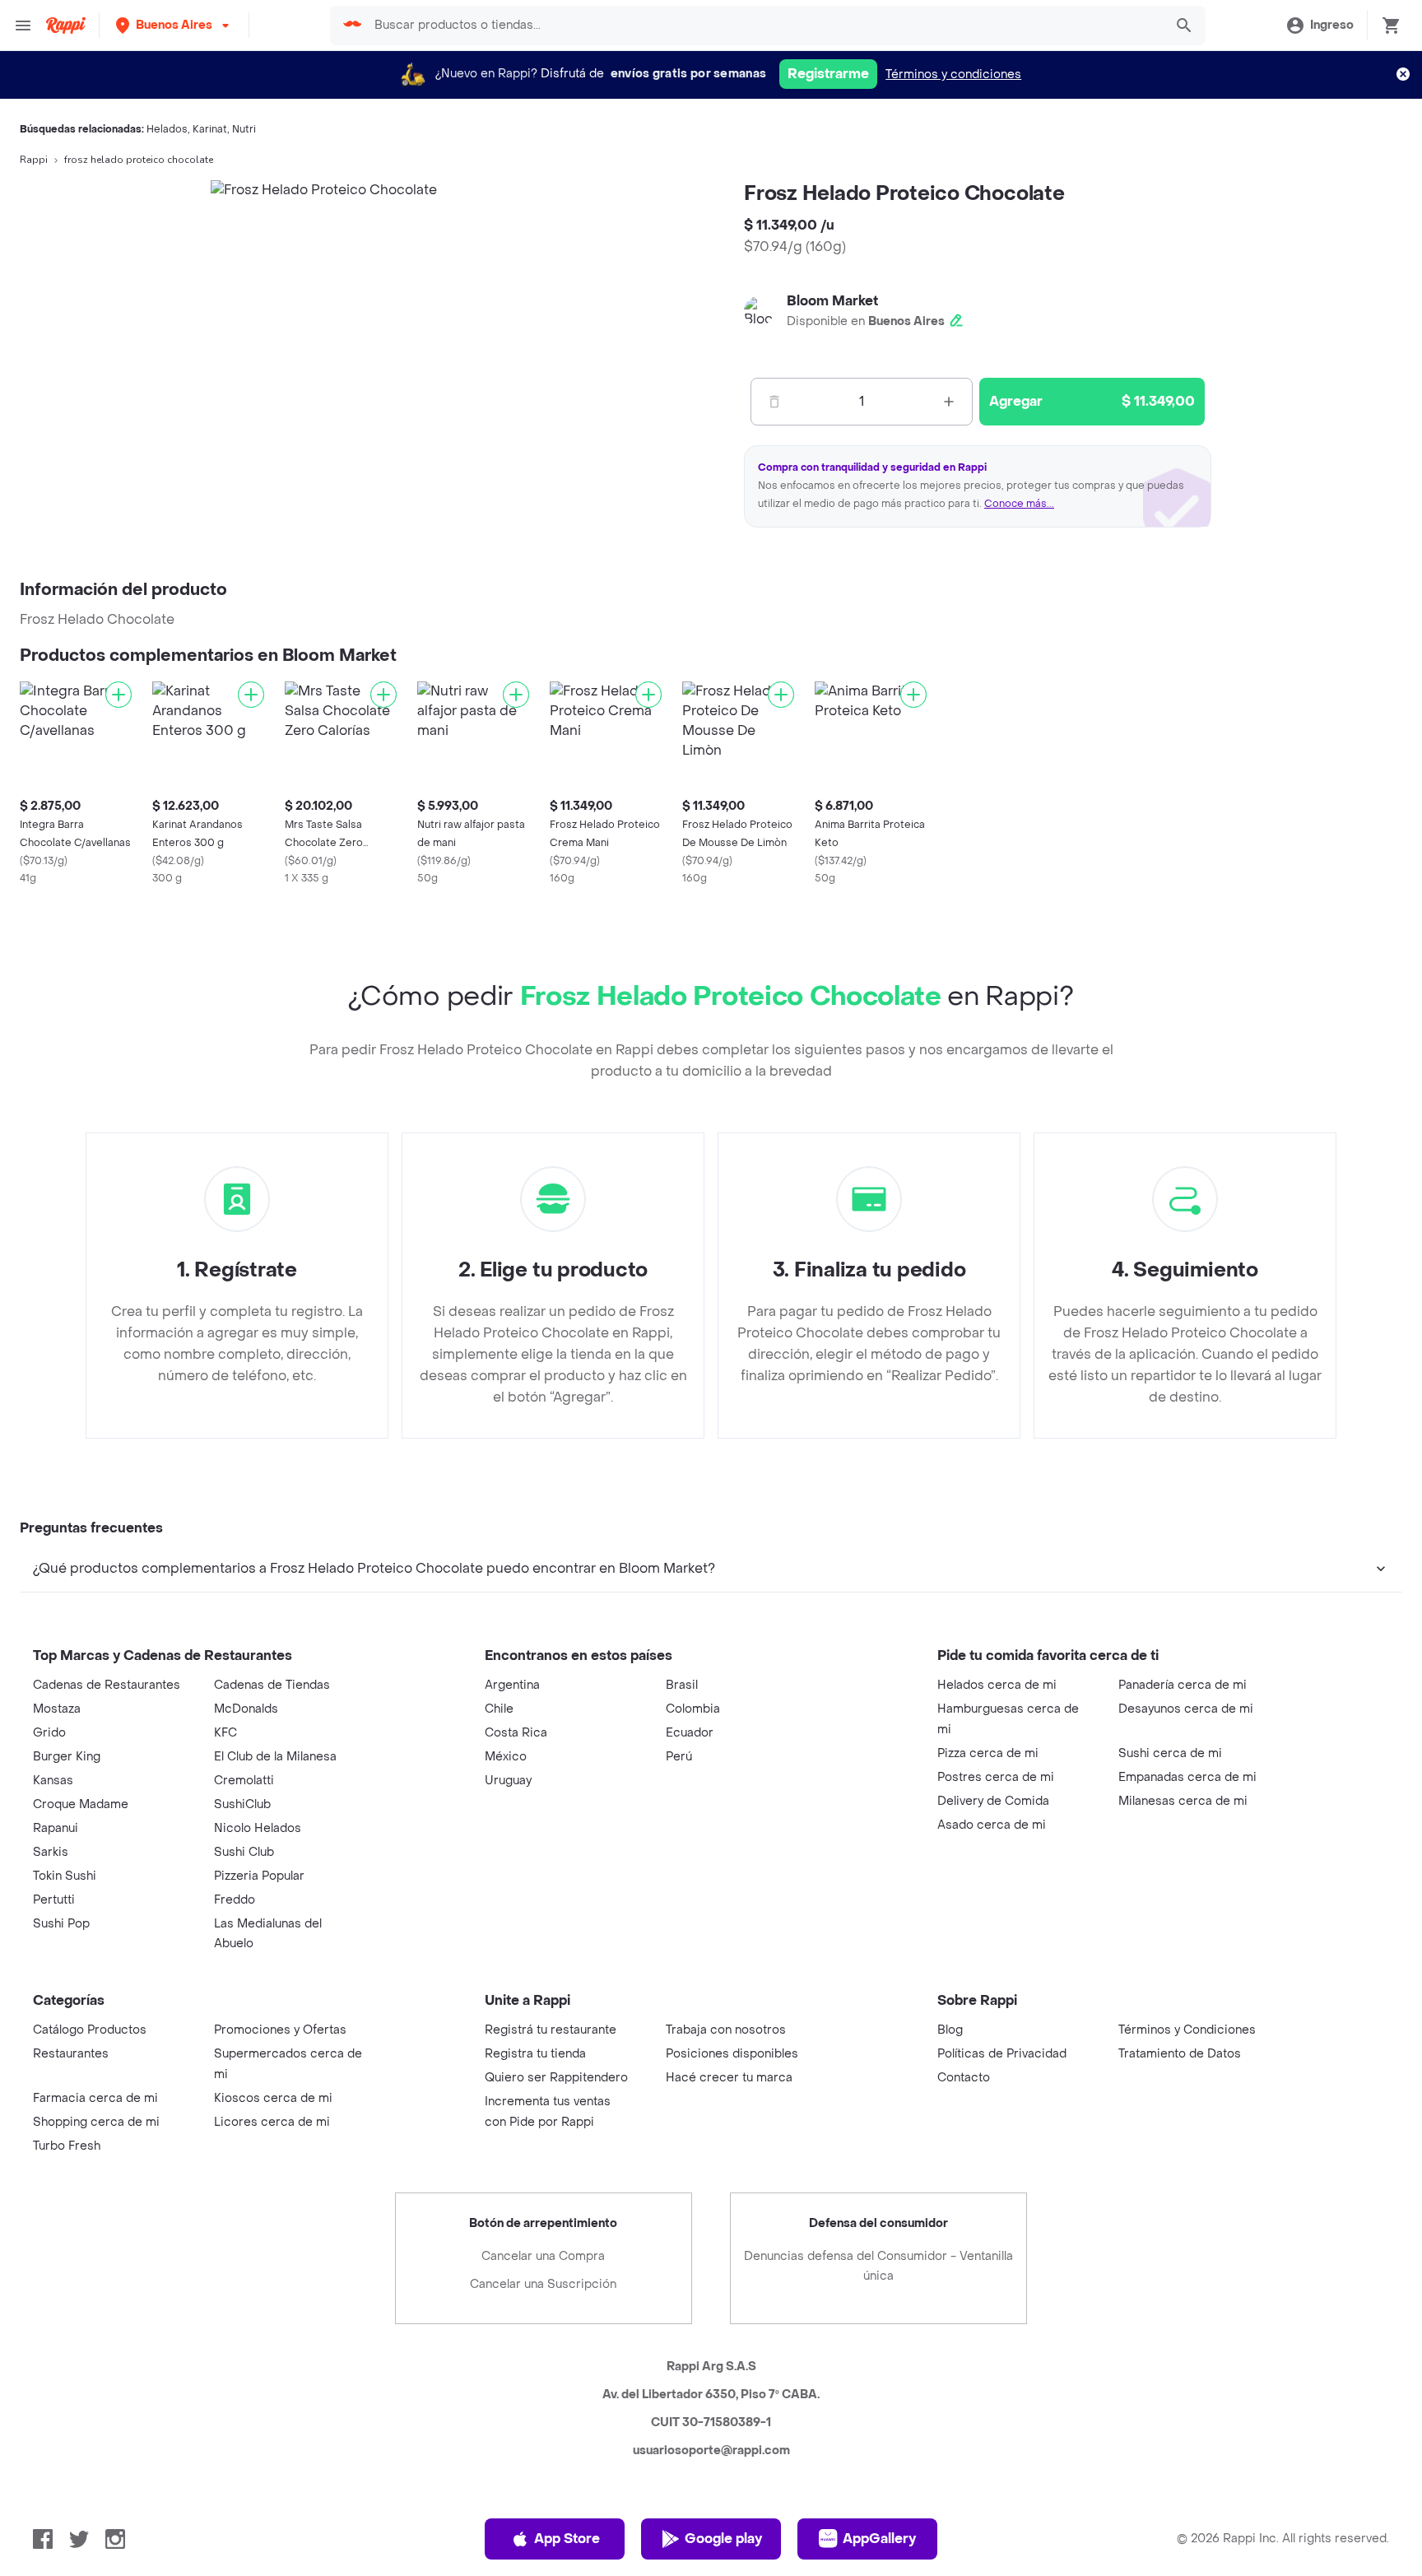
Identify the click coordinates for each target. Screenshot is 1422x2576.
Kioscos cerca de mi (273, 2098)
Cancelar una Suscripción (543, 2284)
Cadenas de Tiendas (272, 1685)
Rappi (34, 160)
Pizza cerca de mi (988, 1753)
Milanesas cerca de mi (1183, 1801)
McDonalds (246, 1709)
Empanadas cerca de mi (1187, 1777)
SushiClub (242, 1804)
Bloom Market (832, 301)
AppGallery (879, 2539)
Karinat (210, 129)
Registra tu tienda (535, 2054)
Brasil (682, 1685)
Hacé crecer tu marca (729, 2078)
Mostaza (57, 1709)
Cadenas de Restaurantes (107, 1685)
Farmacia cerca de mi (95, 2098)
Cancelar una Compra (543, 2256)
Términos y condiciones (953, 74)
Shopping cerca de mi (96, 2122)
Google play (723, 2539)
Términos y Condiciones (1187, 2030)
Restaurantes (71, 2054)
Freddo (235, 1900)
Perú (679, 1757)
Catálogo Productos (90, 2030)
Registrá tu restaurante (551, 2030)
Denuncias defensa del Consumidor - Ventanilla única (878, 2266)
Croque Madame (81, 1804)
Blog (950, 2030)
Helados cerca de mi (997, 1685)
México (506, 1757)
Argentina (512, 1685)
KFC (225, 1733)
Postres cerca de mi (996, 1777)
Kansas (53, 1781)
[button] (174, 25)
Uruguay (508, 1781)
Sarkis (51, 1852)
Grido (49, 1733)
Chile (499, 1709)
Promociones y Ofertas (280, 2030)
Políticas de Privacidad (1002, 2054)
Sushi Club (244, 1852)
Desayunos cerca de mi (1186, 1709)
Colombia (693, 1709)
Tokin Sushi (65, 1876)
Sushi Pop (61, 1924)
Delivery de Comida (993, 1801)
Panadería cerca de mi (1183, 1685)
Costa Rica (516, 1733)
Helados (167, 129)
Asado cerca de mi (992, 1825)
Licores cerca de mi (272, 2122)
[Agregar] (118, 695)
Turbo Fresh (67, 2146)
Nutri (244, 129)
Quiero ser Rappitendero (556, 2078)
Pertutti (54, 1900)
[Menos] (774, 402)
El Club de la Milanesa (275, 1757)
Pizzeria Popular (259, 1876)
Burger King (67, 1757)
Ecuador (690, 1733)
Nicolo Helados (258, 1828)
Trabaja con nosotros (726, 2030)
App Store (567, 2539)
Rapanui (56, 1828)
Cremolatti (244, 1781)
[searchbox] (763, 26)
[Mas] (949, 402)
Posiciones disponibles (732, 2054)
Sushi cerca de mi (1170, 1753)
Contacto (964, 2078)
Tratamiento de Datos (1180, 2054)
